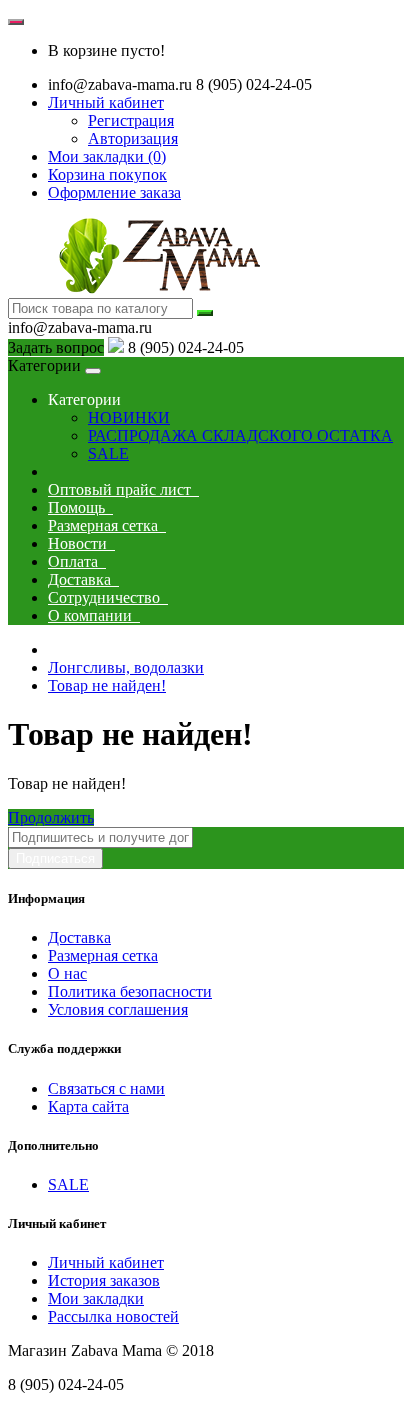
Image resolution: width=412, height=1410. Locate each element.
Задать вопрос (56, 347)
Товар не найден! (107, 685)
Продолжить (51, 817)
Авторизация (133, 138)
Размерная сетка (107, 525)
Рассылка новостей (113, 1316)
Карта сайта (88, 1106)
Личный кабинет (106, 1262)
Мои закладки (96, 1298)
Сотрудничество (108, 597)
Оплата (77, 561)
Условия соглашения (118, 1009)
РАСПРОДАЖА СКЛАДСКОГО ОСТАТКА (240, 435)
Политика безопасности (130, 991)
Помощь (80, 507)
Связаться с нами (106, 1088)
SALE (108, 453)
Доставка (83, 579)
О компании (94, 615)
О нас (67, 973)
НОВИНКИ (129, 417)
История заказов (104, 1280)
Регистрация (131, 120)
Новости (81, 543)
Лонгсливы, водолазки (126, 667)
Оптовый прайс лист (123, 489)
